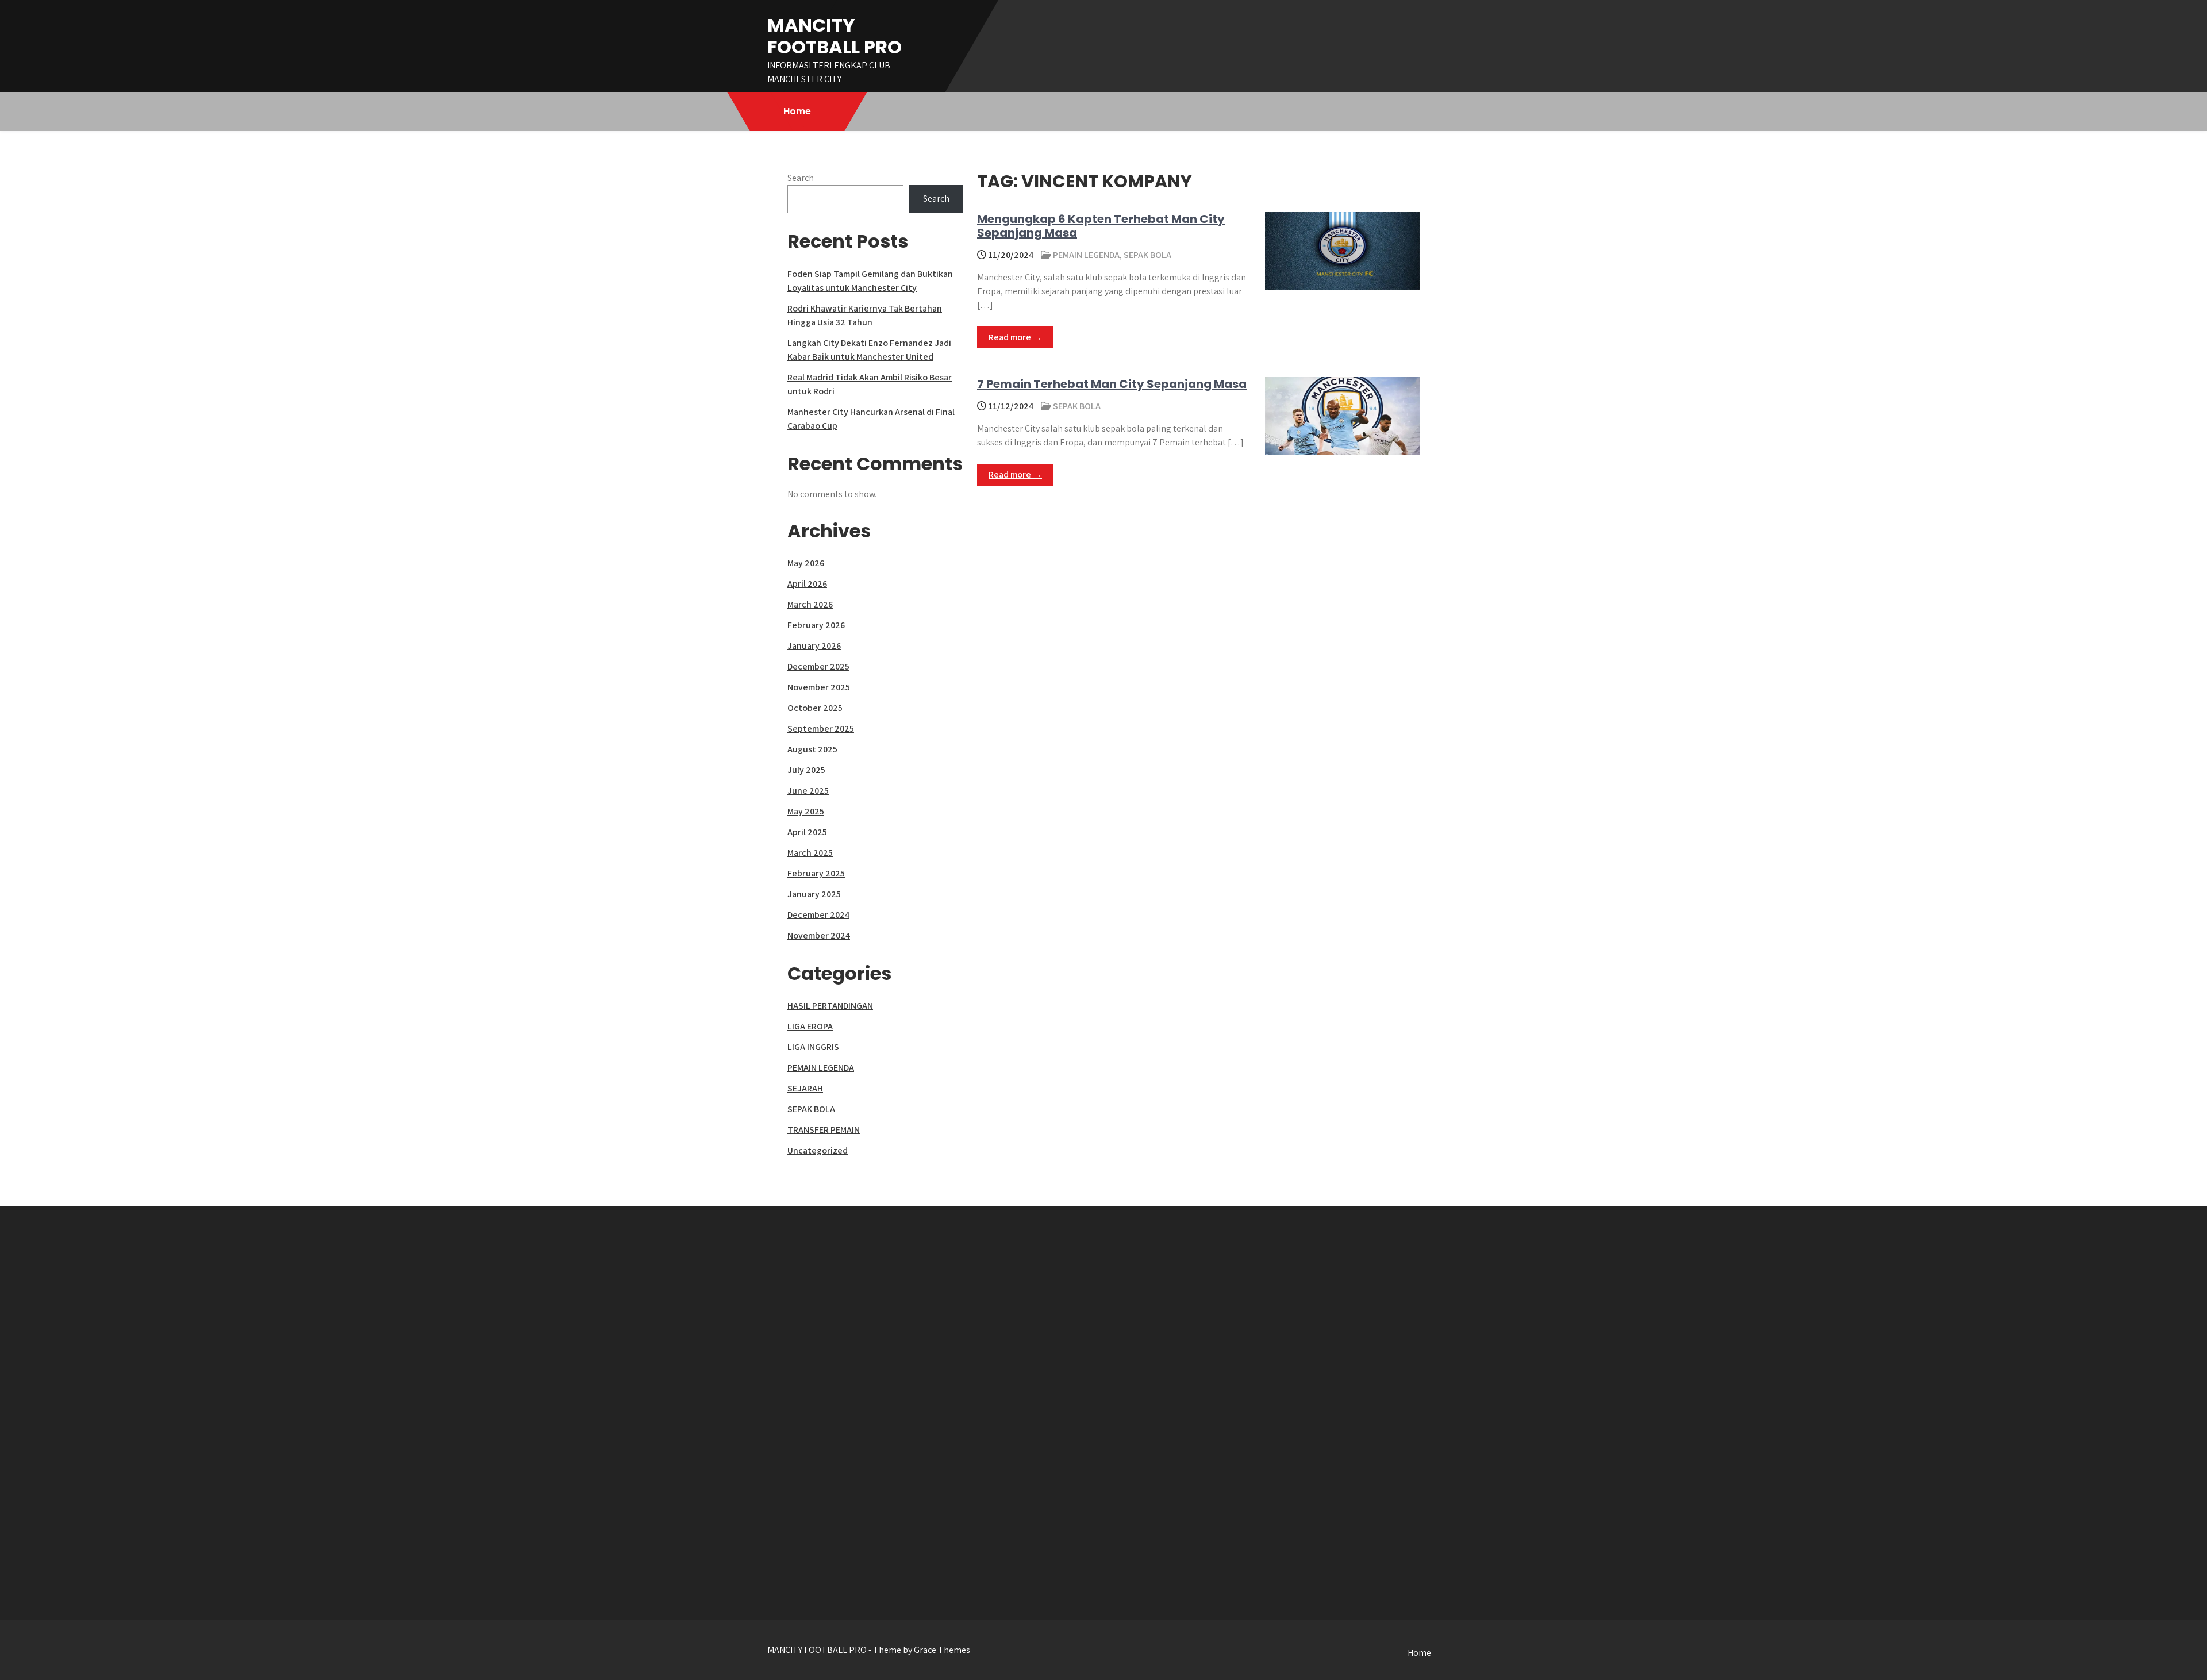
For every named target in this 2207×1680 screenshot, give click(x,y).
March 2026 (810, 604)
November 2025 (819, 687)
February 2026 (816, 625)
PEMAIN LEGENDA (1086, 255)
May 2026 (806, 563)
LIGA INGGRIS (813, 1047)
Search (801, 178)
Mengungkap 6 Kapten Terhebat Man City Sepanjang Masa (1101, 226)
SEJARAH (805, 1088)
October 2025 (815, 708)
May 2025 (806, 811)
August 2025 (812, 749)
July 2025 (806, 770)
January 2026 (814, 646)
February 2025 (816, 873)
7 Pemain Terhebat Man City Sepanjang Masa (1112, 384)
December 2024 (818, 915)
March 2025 (810, 853)
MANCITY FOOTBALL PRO (835, 36)
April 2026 (807, 584)
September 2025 (821, 728)
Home (797, 111)
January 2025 (814, 894)
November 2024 (819, 935)
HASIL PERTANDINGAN (830, 1006)
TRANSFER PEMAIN (824, 1130)
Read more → (1015, 337)
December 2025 (818, 666)
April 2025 (807, 832)
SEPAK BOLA (1147, 255)
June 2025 (808, 791)
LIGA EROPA (810, 1026)
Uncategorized (818, 1150)
